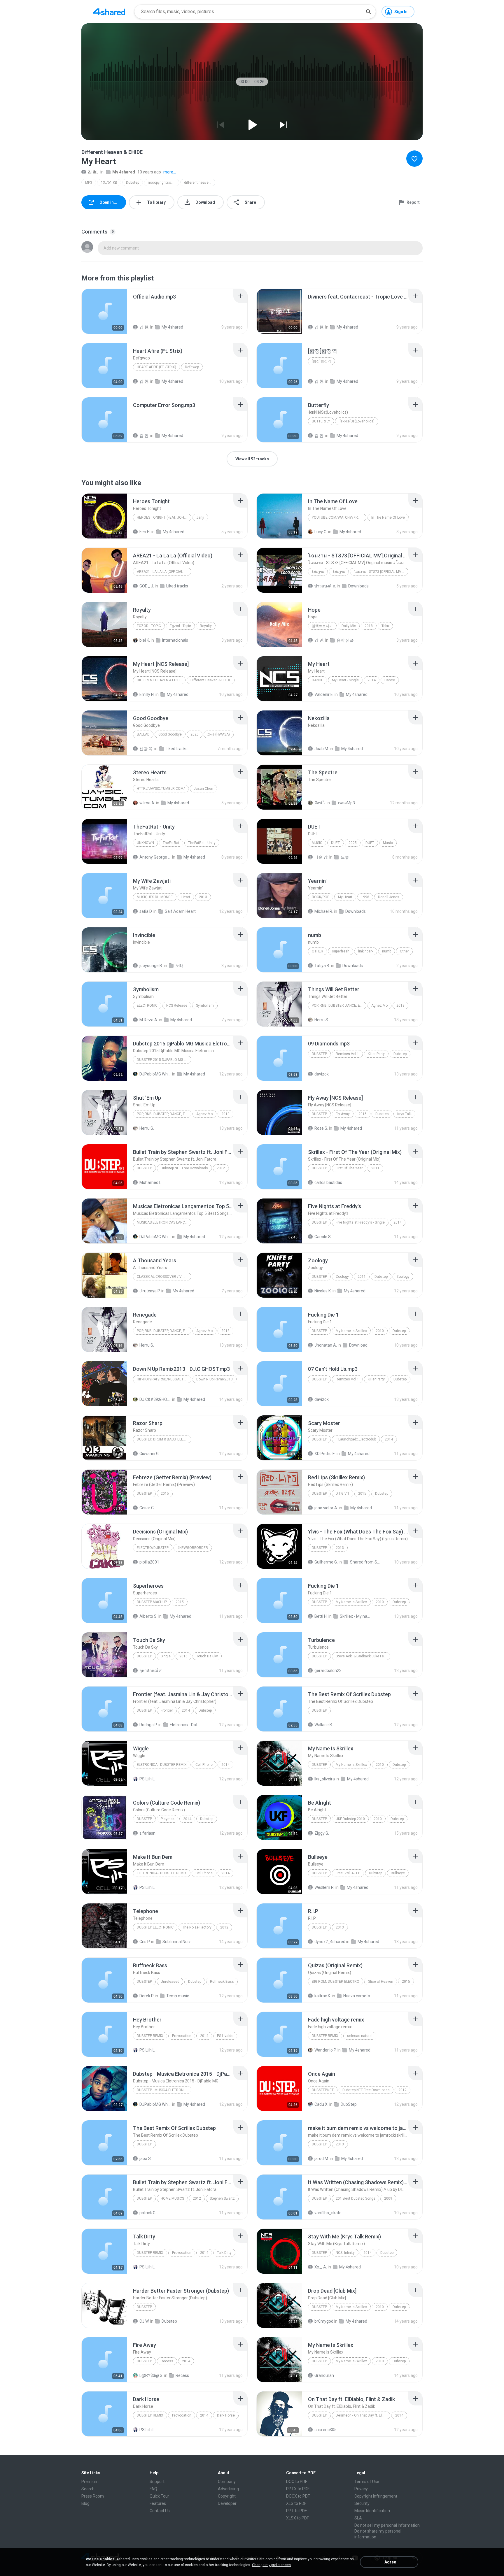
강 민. (319, 640)
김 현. (93, 172)
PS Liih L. (147, 1779)
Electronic (147, 1006)
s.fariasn (147, 1833)
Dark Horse (226, 2415)
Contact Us (160, 2511)
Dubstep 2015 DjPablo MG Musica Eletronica (164, 1060)
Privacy (361, 2489)
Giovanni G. (149, 1454)
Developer (227, 2503)
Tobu (385, 626)
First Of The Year (349, 1168)
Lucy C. (321, 532)
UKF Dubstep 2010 (350, 1819)
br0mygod (324, 2321)
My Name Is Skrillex (351, 1331)
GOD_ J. (147, 586)
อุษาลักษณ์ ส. (151, 1670)
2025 (195, 734)
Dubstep (133, 183)
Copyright (227, 2496)
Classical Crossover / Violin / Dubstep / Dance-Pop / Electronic (164, 1277)
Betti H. (321, 1616)
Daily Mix (349, 626)
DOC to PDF (297, 2482)
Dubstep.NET (323, 2090)
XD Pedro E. (325, 1454)
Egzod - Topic (149, 626)
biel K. (145, 640)
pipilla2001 (149, 1562)
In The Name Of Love (388, 517)
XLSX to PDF (297, 2518)
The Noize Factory (197, 1927)
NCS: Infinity (345, 2253)
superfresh (341, 951)
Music (317, 843)
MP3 (89, 183)
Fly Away (343, 1114)
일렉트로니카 (322, 626)
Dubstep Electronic (155, 1927)
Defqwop (192, 367)
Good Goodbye (170, 734)
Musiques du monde (155, 897)
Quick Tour (159, 2496)
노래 (179, 966)
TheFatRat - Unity (202, 843)
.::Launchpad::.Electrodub (356, 1439)
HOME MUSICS (172, 2198)
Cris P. (145, 1942)
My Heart (345, 897)
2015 (363, 1114)
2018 (369, 626)
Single (166, 1656)
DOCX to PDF (298, 2496)
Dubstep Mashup (152, 1602)
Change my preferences (271, 2565)
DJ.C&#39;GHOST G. (155, 1399)
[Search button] (368, 12)
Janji (200, 517)
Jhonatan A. (326, 1345)
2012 (221, 1168)
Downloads (358, 586)
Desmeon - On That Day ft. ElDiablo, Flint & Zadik (363, 2415)
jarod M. (322, 2159)
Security (362, 2503)
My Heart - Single (345, 680)
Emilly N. (147, 694)
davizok (322, 1074)
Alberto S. (148, 1616)
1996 (365, 897)
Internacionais (175, 640)
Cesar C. (147, 1508)
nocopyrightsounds (163, 183)
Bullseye (398, 1873)
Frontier (167, 1710)
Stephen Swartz (222, 2198)
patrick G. (148, 2213)
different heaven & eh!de (200, 183)
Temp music (178, 1996)
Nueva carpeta (357, 1996)
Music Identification (372, 2511)
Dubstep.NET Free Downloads (184, 1168)
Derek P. (147, 1996)
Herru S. (322, 1020)
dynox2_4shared (330, 1942)
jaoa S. (146, 2159)
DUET (335, 843)
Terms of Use (367, 2482)
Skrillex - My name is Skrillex (356, 1616)
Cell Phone (204, 1765)
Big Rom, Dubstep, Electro (336, 1982)
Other (317, 951)
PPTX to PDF (298, 2489)
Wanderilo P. (325, 2050)
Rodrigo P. (148, 1725)
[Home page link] (109, 12)
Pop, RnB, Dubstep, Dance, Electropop (339, 1006)
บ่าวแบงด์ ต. (325, 586)
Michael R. (324, 911)
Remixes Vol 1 (347, 1054)
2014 (372, 680)
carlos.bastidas (328, 1182)
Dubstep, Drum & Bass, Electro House (164, 1439)
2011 (375, 1168)
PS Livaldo (225, 2036)
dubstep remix (325, 2036)
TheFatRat (171, 843)
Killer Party (376, 1054)
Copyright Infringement (376, 2496)
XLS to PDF (296, 2503)
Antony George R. (155, 857)
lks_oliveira (325, 1779)
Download (358, 1345)
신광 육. (146, 749)
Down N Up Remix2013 (215, 1379)
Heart (186, 897)
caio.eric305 (325, 2430)
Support (157, 2482)
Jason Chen (203, 789)
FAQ (153, 2489)
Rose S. (321, 1128)
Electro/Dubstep (153, 1548)
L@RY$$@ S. (151, 2375)
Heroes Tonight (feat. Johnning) (164, 517)
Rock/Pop (321, 897)
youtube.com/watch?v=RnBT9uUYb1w (339, 517)
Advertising (228, 2489)
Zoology (342, 1277)
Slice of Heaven (381, 1982)
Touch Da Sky (207, 1656)
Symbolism (205, 1006)
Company (227, 2482)
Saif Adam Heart (180, 911)
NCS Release (177, 1006)
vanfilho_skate (328, 2213)
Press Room (93, 2496)
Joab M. (322, 749)
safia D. (146, 911)
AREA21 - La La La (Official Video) (164, 572)
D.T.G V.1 (343, 1494)
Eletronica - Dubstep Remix (162, 1765)
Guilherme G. (326, 1562)
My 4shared (124, 172)
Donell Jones (389, 897)
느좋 (345, 857)
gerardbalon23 (328, 1670)
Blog (85, 2503)
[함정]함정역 (321, 361)
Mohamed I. (150, 1182)
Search (88, 2489)
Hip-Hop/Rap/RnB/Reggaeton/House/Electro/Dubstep (164, 1379)
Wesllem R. (324, 1887)
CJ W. (144, 2321)
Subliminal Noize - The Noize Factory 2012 (178, 1942)
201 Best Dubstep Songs (356, 2198)
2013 (203, 897)
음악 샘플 (345, 640)
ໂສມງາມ (318, 572)
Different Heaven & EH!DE (159, 680)
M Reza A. (149, 1020)
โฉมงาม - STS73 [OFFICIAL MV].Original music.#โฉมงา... (381, 572)
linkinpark (366, 951)
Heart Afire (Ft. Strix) (156, 367)
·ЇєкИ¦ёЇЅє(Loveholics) (357, 421)
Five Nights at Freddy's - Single (360, 1222)
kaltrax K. (323, 1996)
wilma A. (147, 803)
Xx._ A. (321, 2267)
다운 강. (321, 857)
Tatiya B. (322, 966)
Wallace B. (324, 1725)
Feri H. (145, 532)
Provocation (182, 2036)
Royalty (206, 626)
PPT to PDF (296, 2511)
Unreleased (170, 1982)
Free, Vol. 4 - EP (348, 1873)
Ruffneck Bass (222, 1982)
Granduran (324, 2375)
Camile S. (323, 1237)
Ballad (143, 734)
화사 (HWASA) (219, 734)
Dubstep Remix (150, 2036)
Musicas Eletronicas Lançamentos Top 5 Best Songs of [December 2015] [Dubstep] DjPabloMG (164, 1222)
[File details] (104, 311)
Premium (90, 2482)
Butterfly (321, 421)
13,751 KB (109, 183)
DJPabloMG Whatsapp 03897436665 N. (155, 1074)
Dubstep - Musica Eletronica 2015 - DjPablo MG (164, 2090)
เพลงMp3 (346, 803)
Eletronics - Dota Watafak (186, 1725)
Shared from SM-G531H (366, 1562)
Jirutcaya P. (150, 1291)
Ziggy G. (322, 1833)
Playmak (168, 1819)
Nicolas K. (323, 1291)
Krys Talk (404, 1114)
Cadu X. (321, 2104)
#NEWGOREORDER (193, 1548)
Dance (317, 680)
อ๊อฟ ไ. (320, 803)
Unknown (145, 843)
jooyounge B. (151, 966)
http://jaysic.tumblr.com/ (161, 789)
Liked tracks (177, 586)
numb (387, 951)
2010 (380, 1331)
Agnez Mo (379, 1006)
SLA (358, 2518)
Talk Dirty (224, 2253)
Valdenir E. (324, 694)
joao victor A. (326, 1508)
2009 (388, 2198)
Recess (167, 2361)
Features (158, 2503)
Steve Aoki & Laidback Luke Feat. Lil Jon (363, 1656)
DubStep (349, 2104)
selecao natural (360, 2036)
